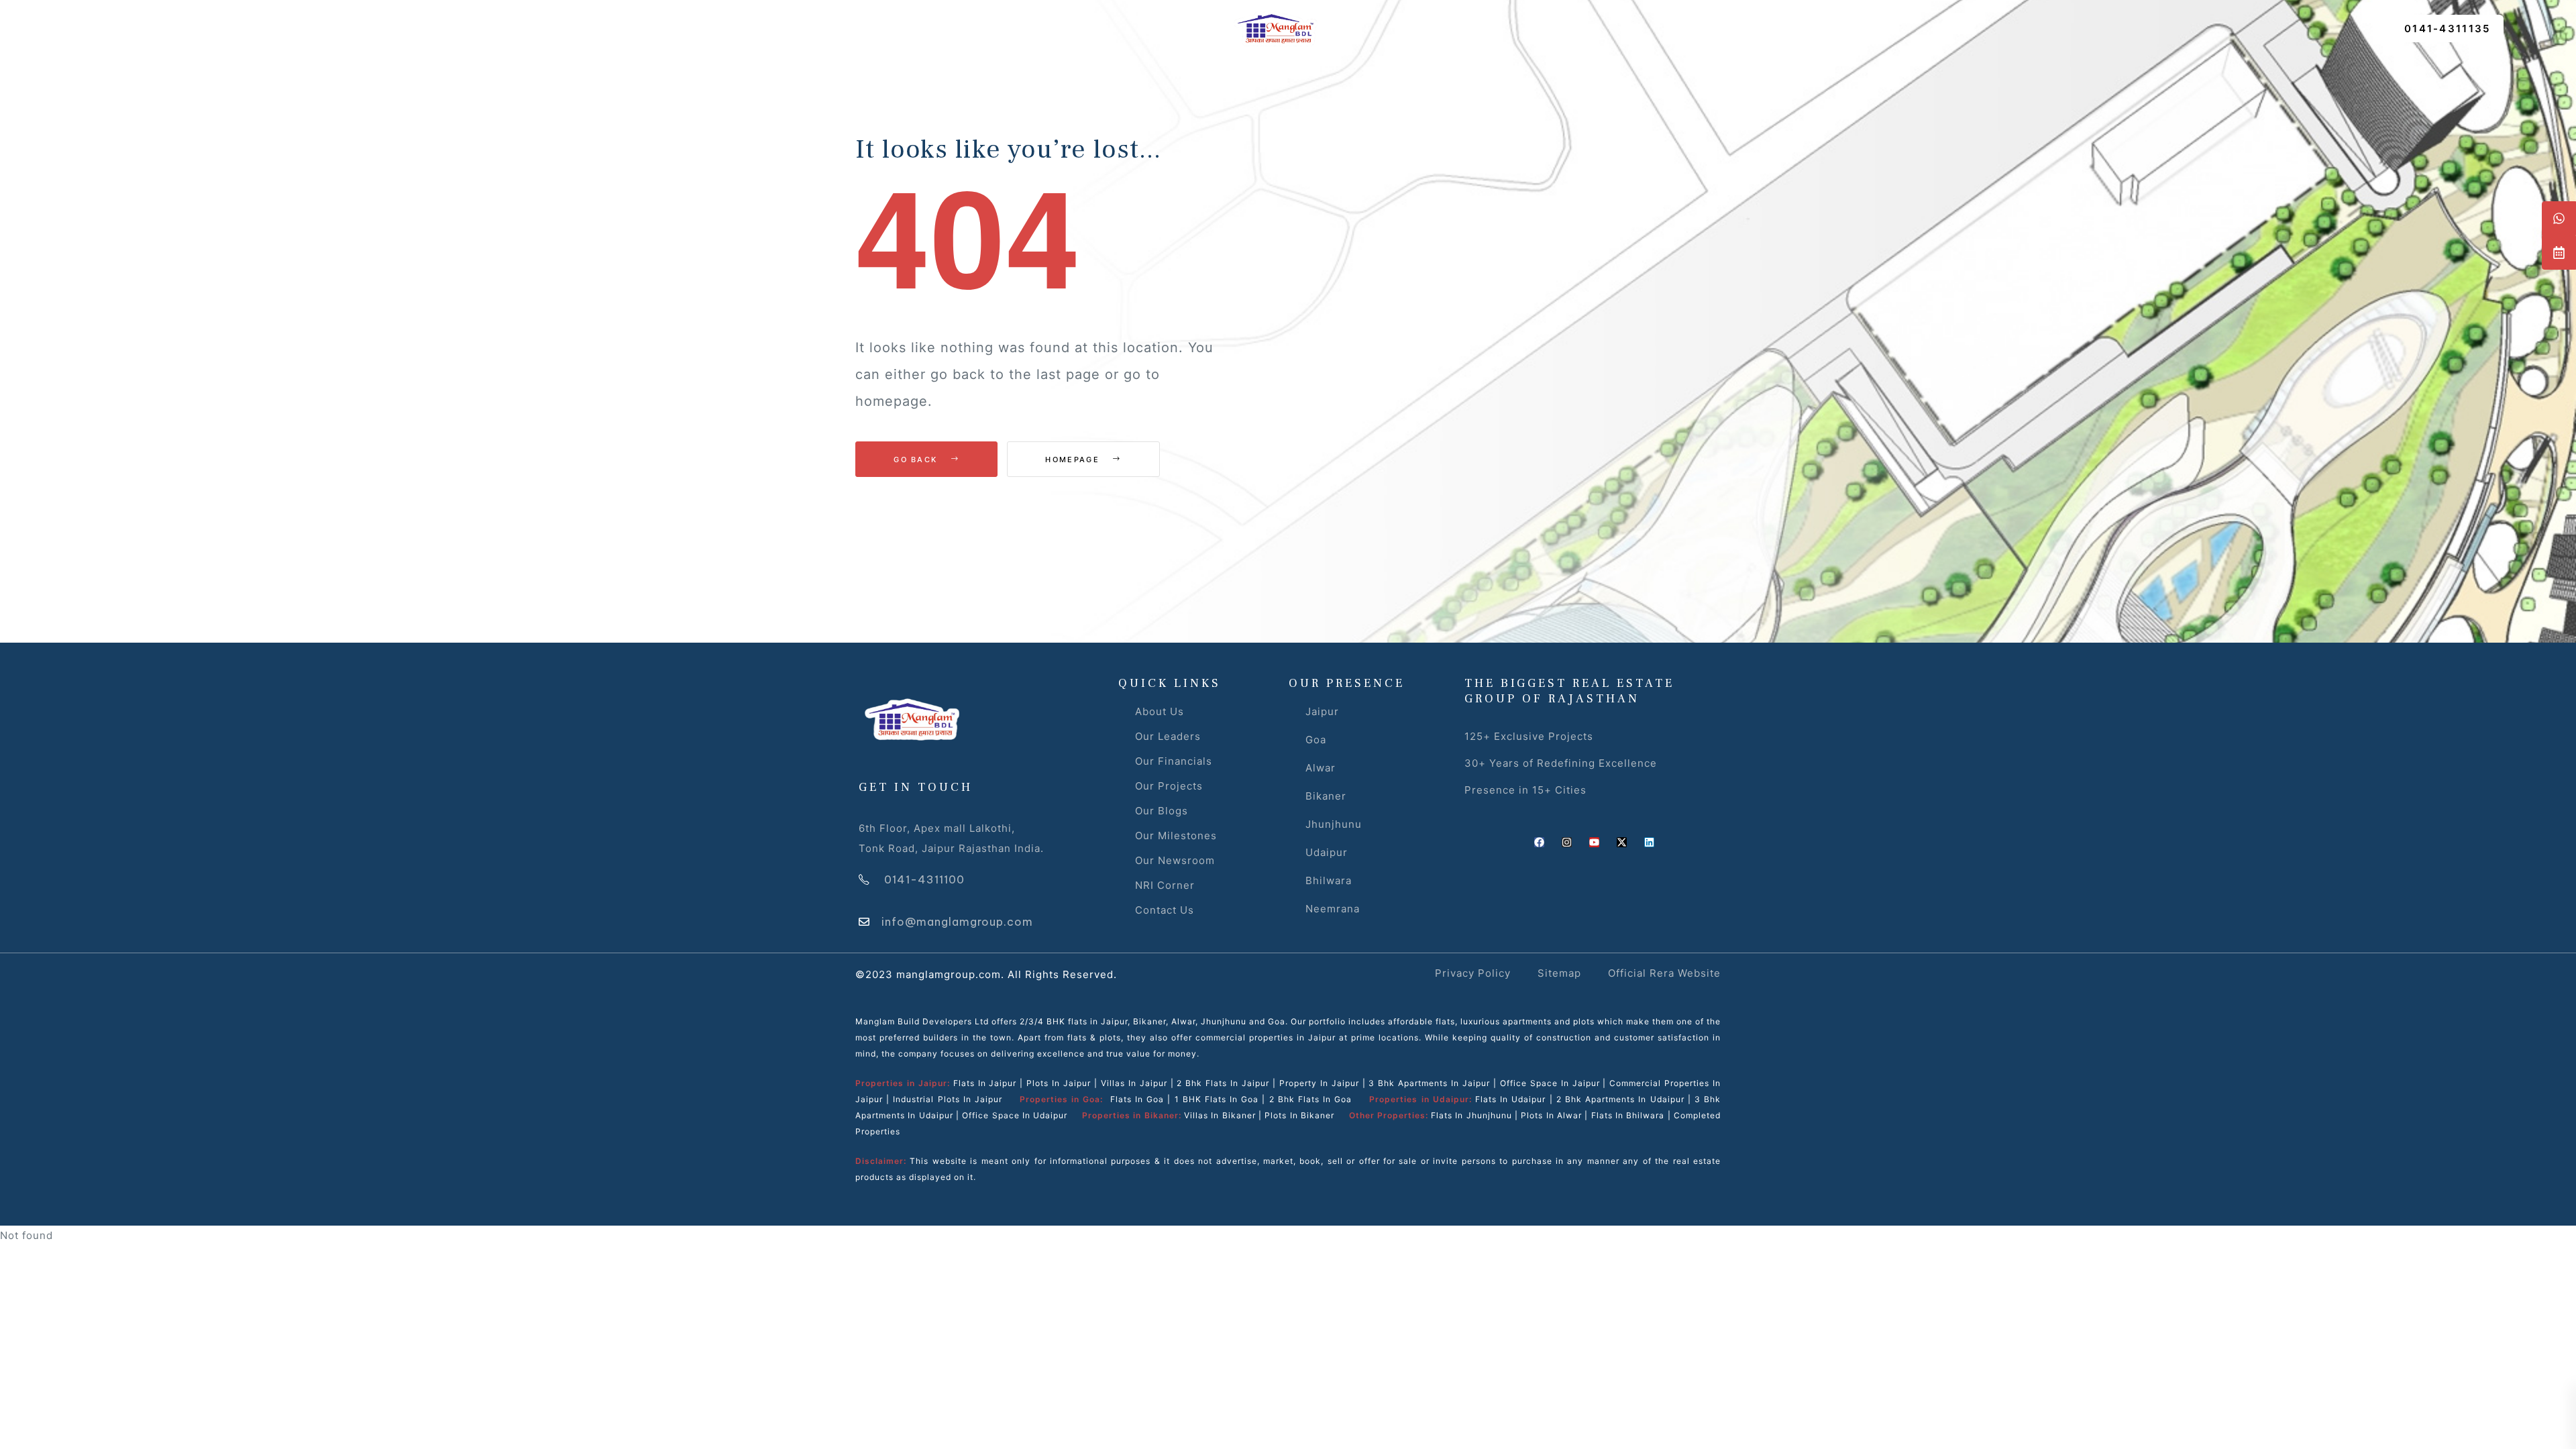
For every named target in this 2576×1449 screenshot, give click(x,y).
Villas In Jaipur (1134, 1083)
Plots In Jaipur (1059, 1083)
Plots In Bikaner (1299, 1115)
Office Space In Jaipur (1550, 1083)
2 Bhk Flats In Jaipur (1223, 1083)
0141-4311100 (924, 879)
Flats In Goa (1137, 1099)
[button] (2448, 29)
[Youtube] (1594, 842)
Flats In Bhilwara (1628, 1115)
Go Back (917, 460)
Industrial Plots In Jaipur (948, 1099)
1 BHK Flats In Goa (1217, 1099)
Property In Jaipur (1319, 1083)
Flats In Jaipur (985, 1083)
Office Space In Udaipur (1015, 1115)
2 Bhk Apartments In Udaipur (1620, 1099)
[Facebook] (1539, 842)
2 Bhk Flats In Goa (1311, 1099)
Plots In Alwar (1551, 1115)
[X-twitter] (1622, 842)
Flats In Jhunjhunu (1471, 1115)
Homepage (1074, 460)
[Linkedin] (1649, 842)
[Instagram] (1567, 842)
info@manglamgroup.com (957, 922)
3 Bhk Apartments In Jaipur (1428, 1083)
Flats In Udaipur (1510, 1099)
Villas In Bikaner (1220, 1115)
